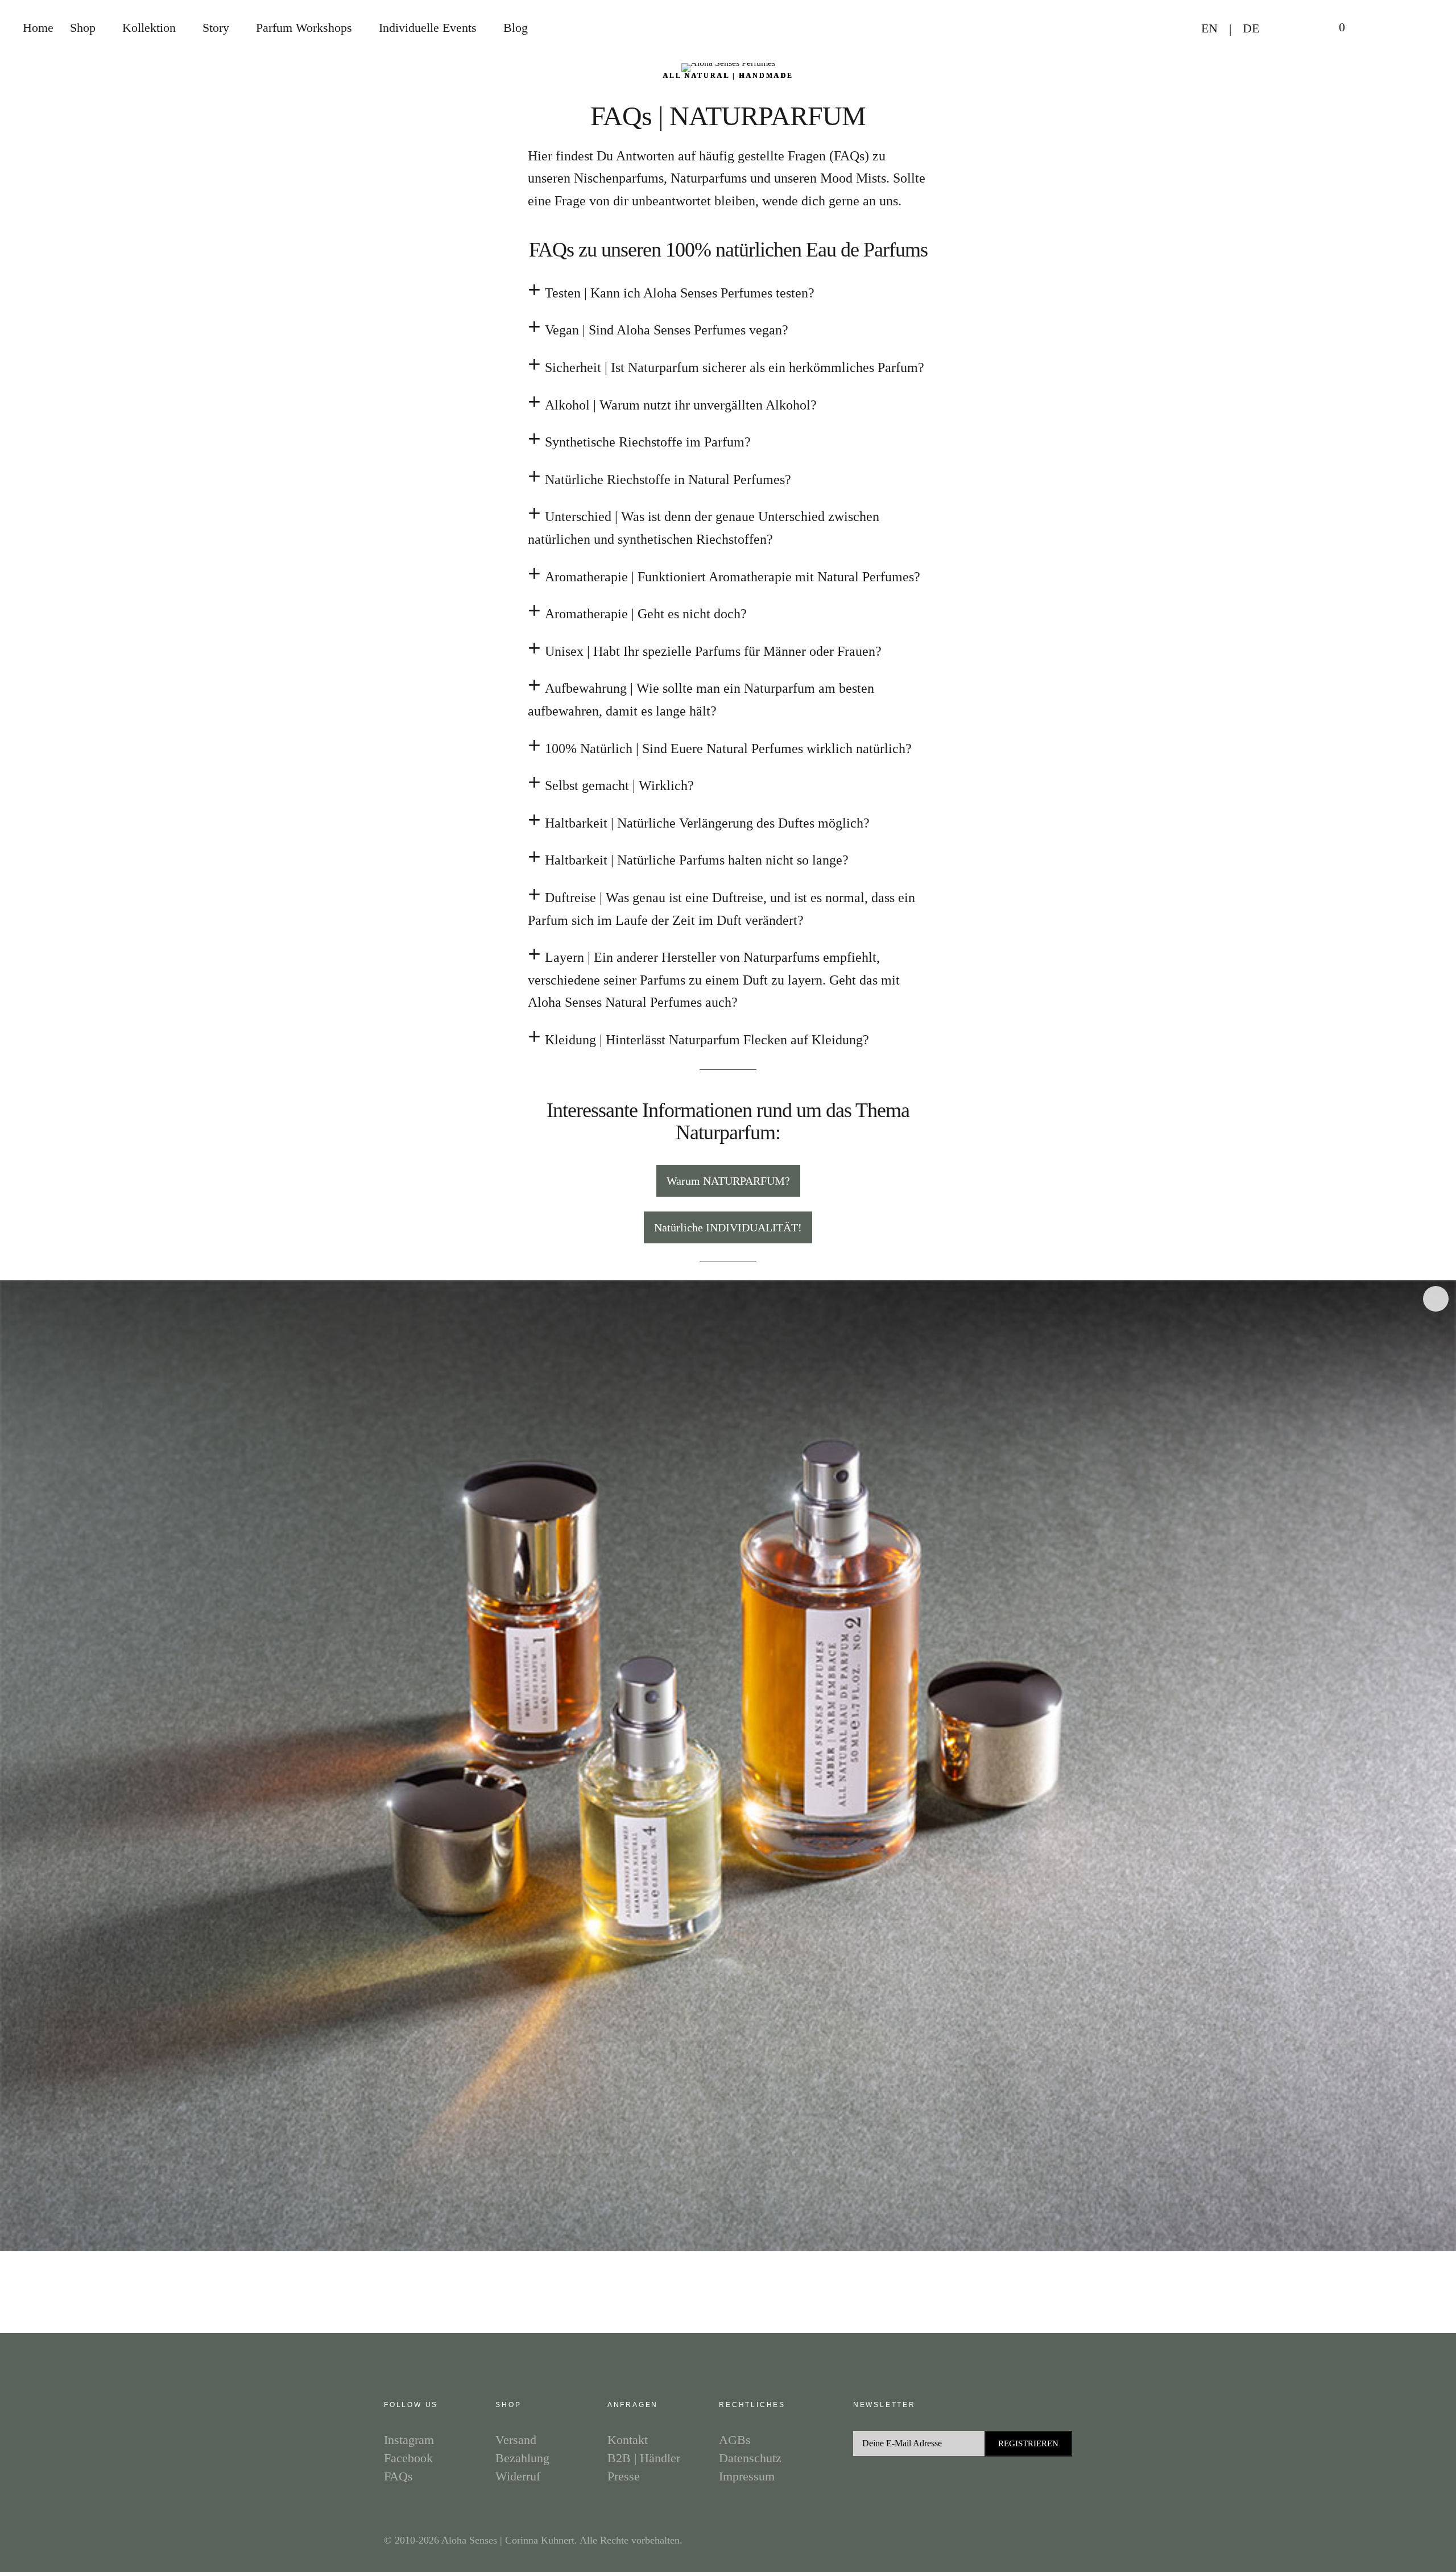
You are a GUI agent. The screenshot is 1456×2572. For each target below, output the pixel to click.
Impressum (747, 2476)
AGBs (735, 2440)
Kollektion (149, 28)
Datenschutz (750, 2458)
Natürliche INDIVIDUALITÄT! (728, 1227)
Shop (83, 28)
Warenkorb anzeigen (1334, 28)
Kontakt (628, 2440)
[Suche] (1374, 28)
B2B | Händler (644, 2458)
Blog (516, 28)
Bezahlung (522, 2458)
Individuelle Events (428, 28)
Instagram (1436, 1265)
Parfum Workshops (304, 28)
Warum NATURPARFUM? (728, 1181)
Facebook (1436, 1299)
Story (216, 28)
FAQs (398, 2476)
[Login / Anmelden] (1292, 29)
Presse (624, 2476)
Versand (516, 2440)
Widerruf (518, 2476)
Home (38, 28)
